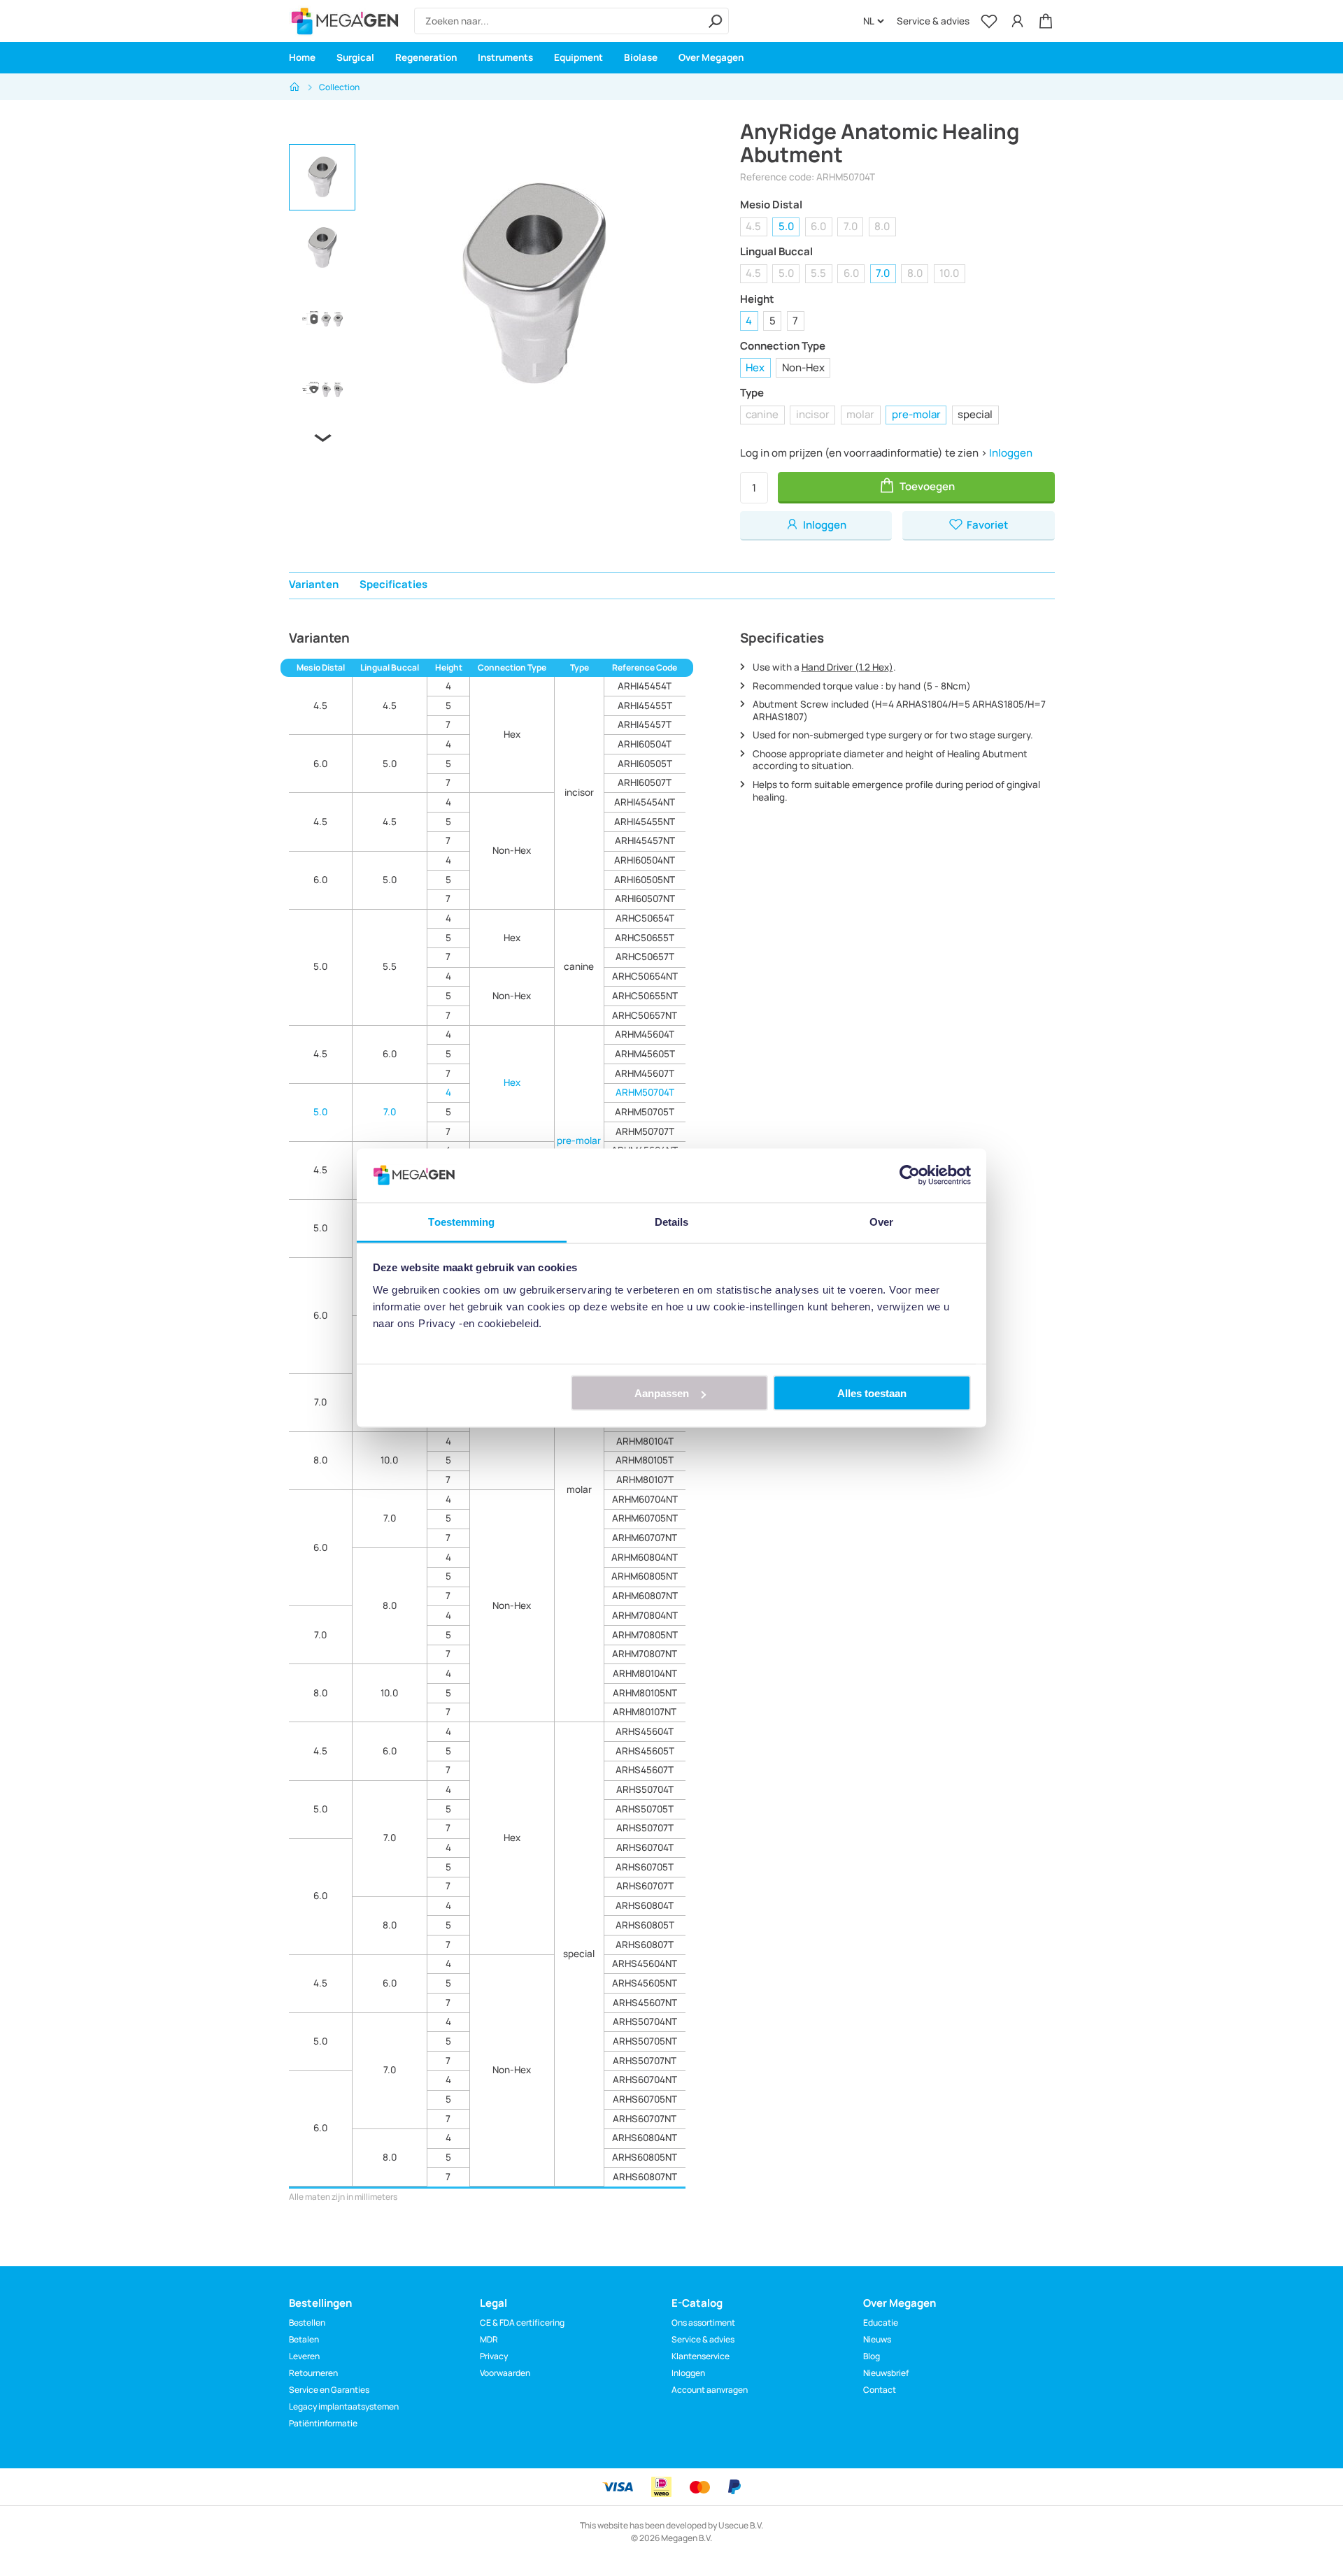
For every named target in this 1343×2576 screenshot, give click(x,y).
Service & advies (933, 21)
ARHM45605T (645, 1054)
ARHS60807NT (645, 2177)
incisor (813, 414)
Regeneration (426, 57)
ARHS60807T (645, 1945)
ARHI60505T (645, 764)
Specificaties (393, 584)
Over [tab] (881, 1221)
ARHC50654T (645, 918)
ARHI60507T (645, 782)
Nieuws (877, 2339)
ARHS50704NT (645, 2022)
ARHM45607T (645, 1073)
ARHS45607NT (645, 2003)
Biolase (641, 57)
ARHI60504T (645, 744)
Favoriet (986, 525)
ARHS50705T (645, 1809)
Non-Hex (803, 367)
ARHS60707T (645, 1886)
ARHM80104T (645, 1441)
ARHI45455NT (645, 822)
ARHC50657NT (645, 1015)
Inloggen (1011, 453)
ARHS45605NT (645, 1983)
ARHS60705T (645, 1867)
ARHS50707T (645, 1828)
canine (762, 414)
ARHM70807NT (645, 1654)
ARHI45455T (645, 706)
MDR (489, 2339)
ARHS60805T (645, 1925)
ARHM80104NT (645, 1673)
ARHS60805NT (645, 2157)
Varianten (314, 584)
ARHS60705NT (645, 2099)
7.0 (851, 226)
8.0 (882, 226)
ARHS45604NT (645, 1963)
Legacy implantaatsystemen (344, 2406)
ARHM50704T (645, 1092)
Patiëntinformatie (323, 2423)
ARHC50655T (645, 938)
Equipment (578, 57)
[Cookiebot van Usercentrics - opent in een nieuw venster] (910, 1175)
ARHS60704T (645, 1847)
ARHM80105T (645, 1460)
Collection (339, 87)
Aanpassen (662, 1393)
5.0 (786, 226)
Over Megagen (711, 57)
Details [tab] (672, 1221)
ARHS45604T (645, 1731)
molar (860, 414)
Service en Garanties (329, 2390)
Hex (755, 367)
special (975, 414)
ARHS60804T (645, 1905)
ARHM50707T (645, 1131)
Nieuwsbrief (886, 2373)
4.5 (753, 226)
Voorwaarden (505, 2373)
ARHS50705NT (645, 2041)
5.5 (818, 273)
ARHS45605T (645, 1751)
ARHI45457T (645, 724)
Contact (880, 2390)
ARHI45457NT (645, 840)
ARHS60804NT (645, 2138)
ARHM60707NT (645, 1538)
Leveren (304, 2356)
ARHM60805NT (645, 1576)
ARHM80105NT (645, 1693)
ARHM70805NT (645, 1635)
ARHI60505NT (645, 880)
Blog (872, 2356)
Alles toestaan (872, 1393)
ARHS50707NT (645, 2061)
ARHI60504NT (645, 860)
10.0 (949, 273)
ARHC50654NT (645, 976)
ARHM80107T (645, 1480)
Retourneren (313, 2373)
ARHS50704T (645, 1789)
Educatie (881, 2323)
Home (302, 57)
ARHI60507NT (645, 899)
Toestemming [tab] (461, 1221)
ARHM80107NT (645, 1712)
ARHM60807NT (645, 1596)
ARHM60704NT (645, 1499)
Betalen (304, 2339)
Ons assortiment (703, 2323)
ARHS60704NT (645, 2080)
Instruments (505, 57)
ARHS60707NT (645, 2119)
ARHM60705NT (645, 1518)
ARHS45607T (645, 1770)
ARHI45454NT (645, 802)
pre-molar (916, 414)
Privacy (494, 2356)
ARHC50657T (645, 957)
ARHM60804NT (645, 1557)
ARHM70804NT (645, 1615)
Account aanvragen (710, 2390)
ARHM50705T (645, 1112)
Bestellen (307, 2323)
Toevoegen (926, 486)
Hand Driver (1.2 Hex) (847, 667)
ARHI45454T (645, 686)
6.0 (818, 226)
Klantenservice (701, 2356)
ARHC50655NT (645, 996)
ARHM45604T (645, 1034)
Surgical (355, 57)
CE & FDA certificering (522, 2323)
